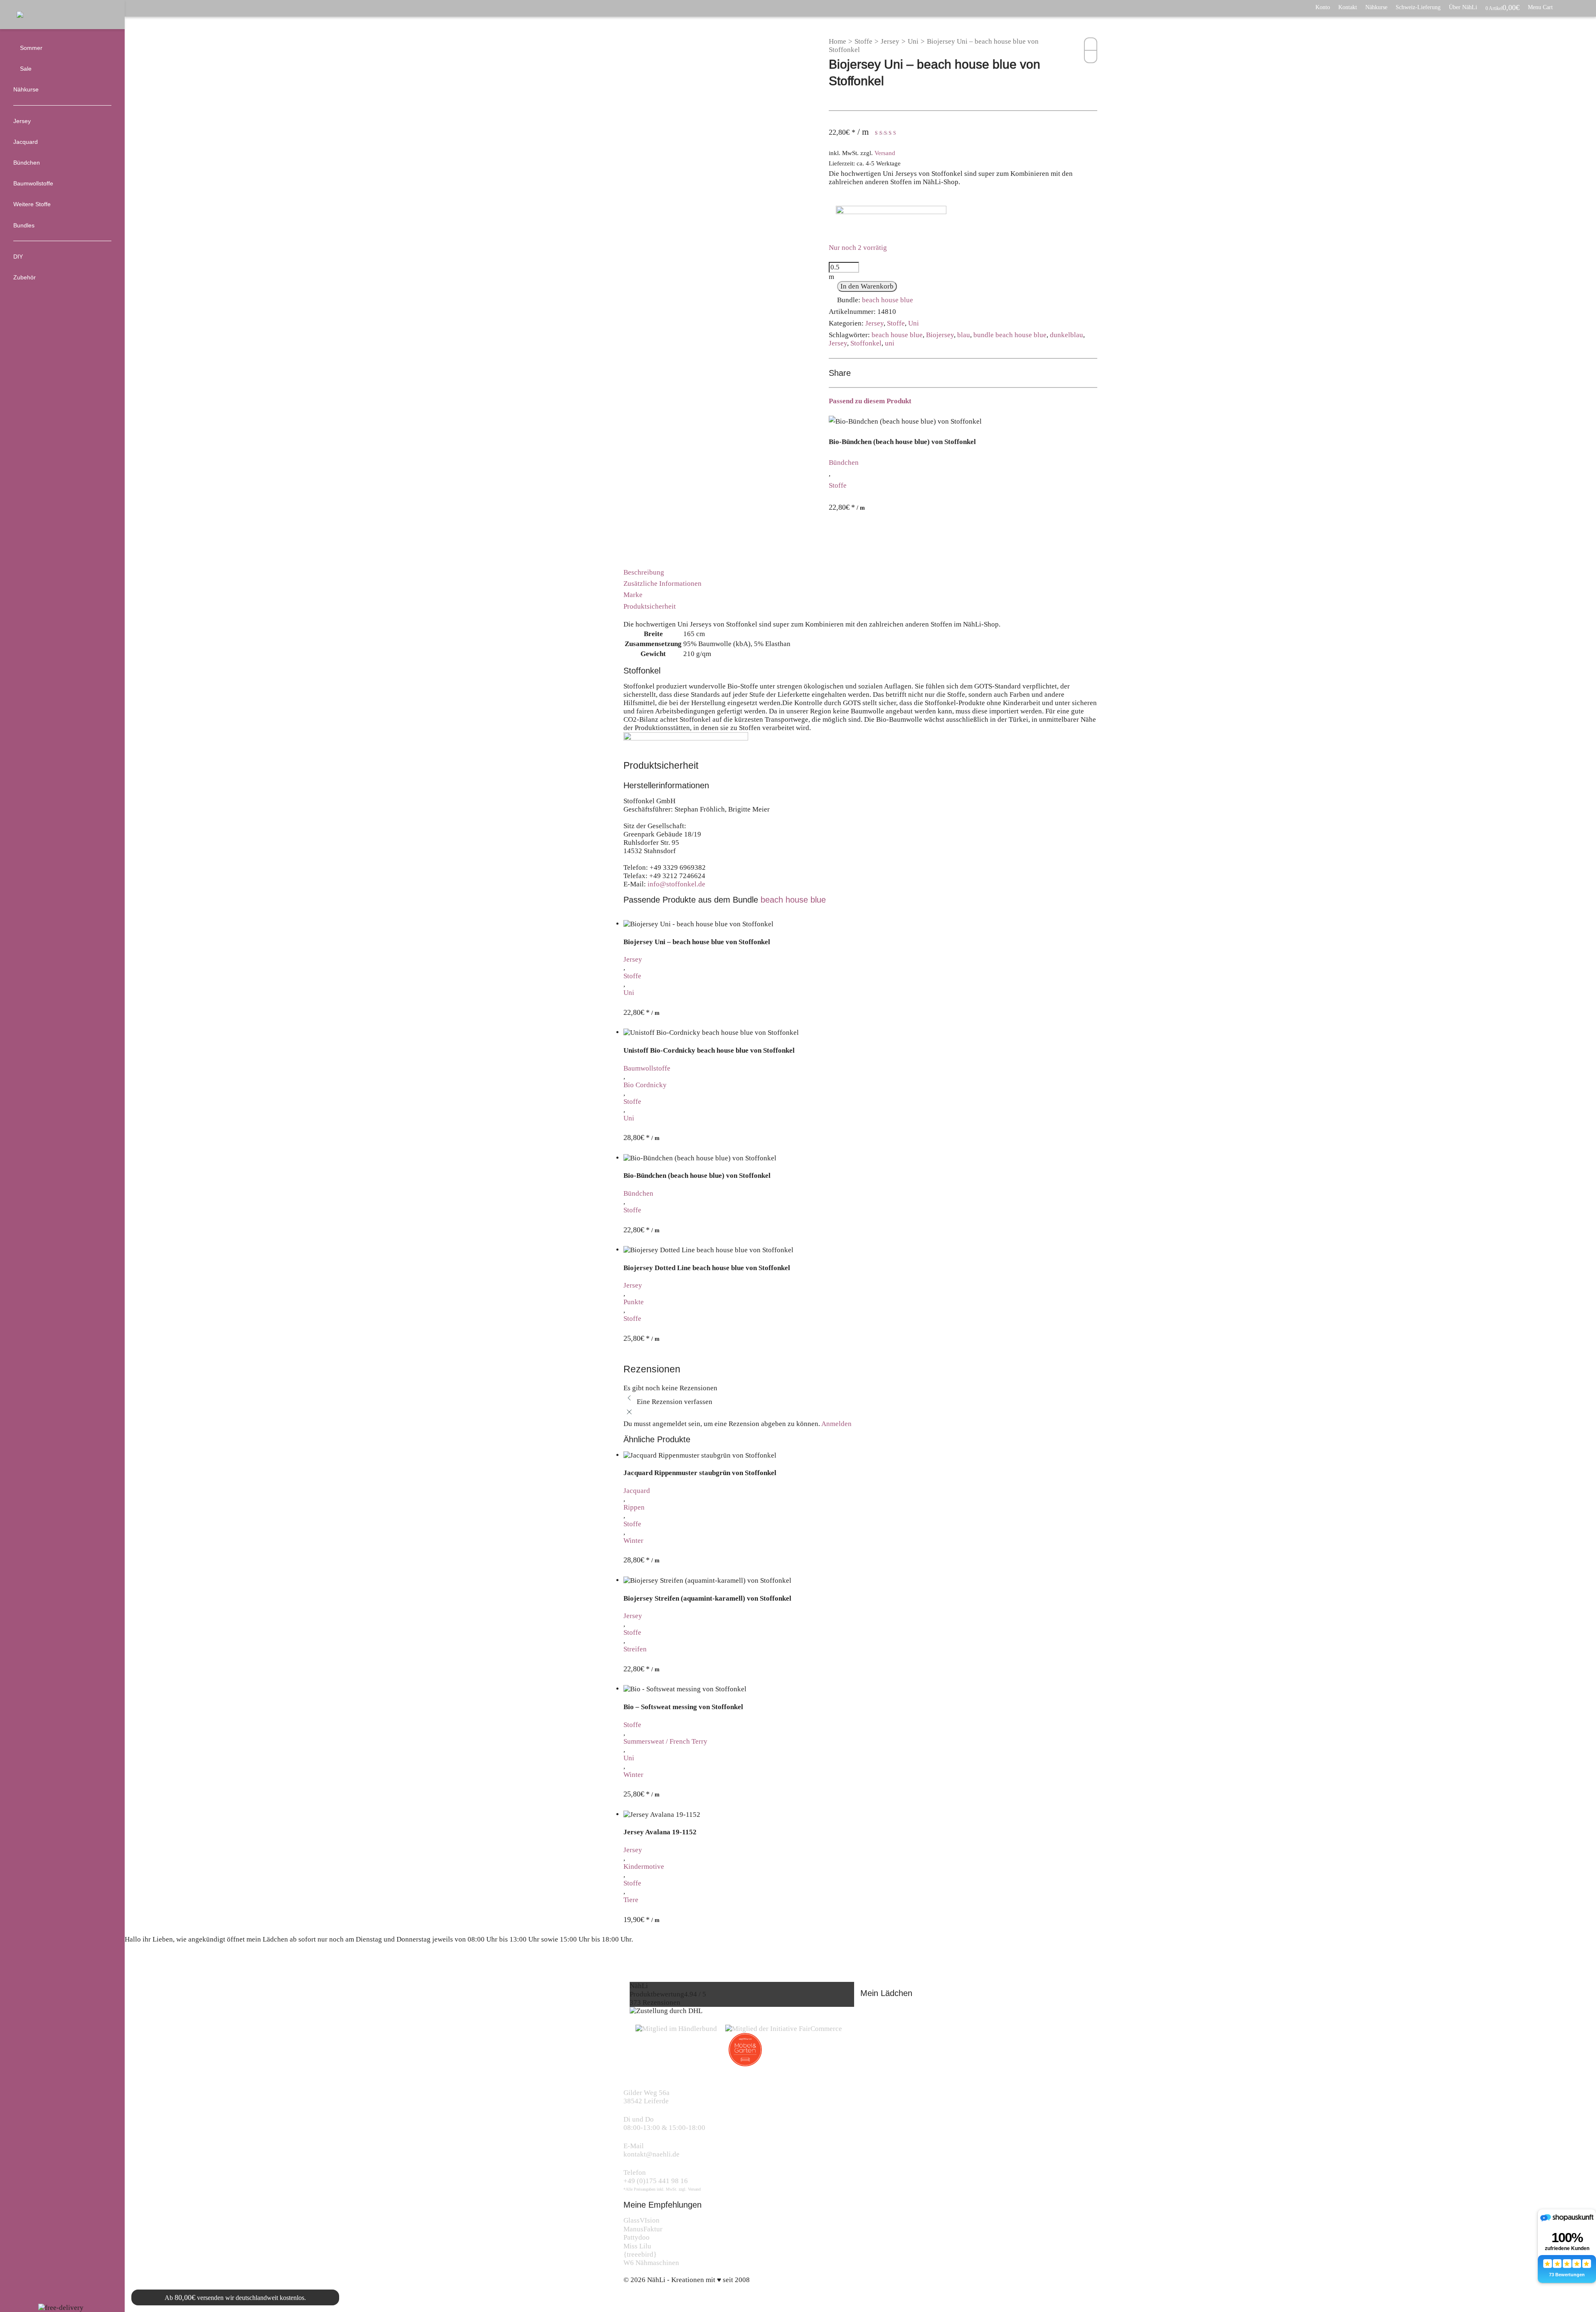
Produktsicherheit (650, 606)
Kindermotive (644, 1867)
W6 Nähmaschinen (651, 2263)
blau (964, 335)
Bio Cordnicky (645, 1085)
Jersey (890, 41)
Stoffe (863, 41)
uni (890, 343)
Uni (913, 41)
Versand (885, 153)
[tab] (860, 572)
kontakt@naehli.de (651, 2154)
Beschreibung (644, 572)
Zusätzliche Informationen (663, 584)
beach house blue (888, 300)
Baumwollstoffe (647, 1068)
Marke (633, 595)
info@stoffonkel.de (676, 884)
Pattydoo (637, 2237)
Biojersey (940, 335)
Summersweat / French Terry (665, 1741)
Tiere (631, 1900)
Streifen (635, 1649)
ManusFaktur (643, 2229)
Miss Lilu (637, 2246)
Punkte (634, 1302)
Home (837, 41)
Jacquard (637, 1491)
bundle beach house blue (1010, 335)
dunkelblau (1066, 335)
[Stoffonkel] (891, 218)
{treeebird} (640, 2254)
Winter (633, 1541)
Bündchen (844, 463)
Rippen (634, 1507)
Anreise (145, 1964)
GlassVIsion (642, 2220)
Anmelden (836, 1424)
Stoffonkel (866, 343)
